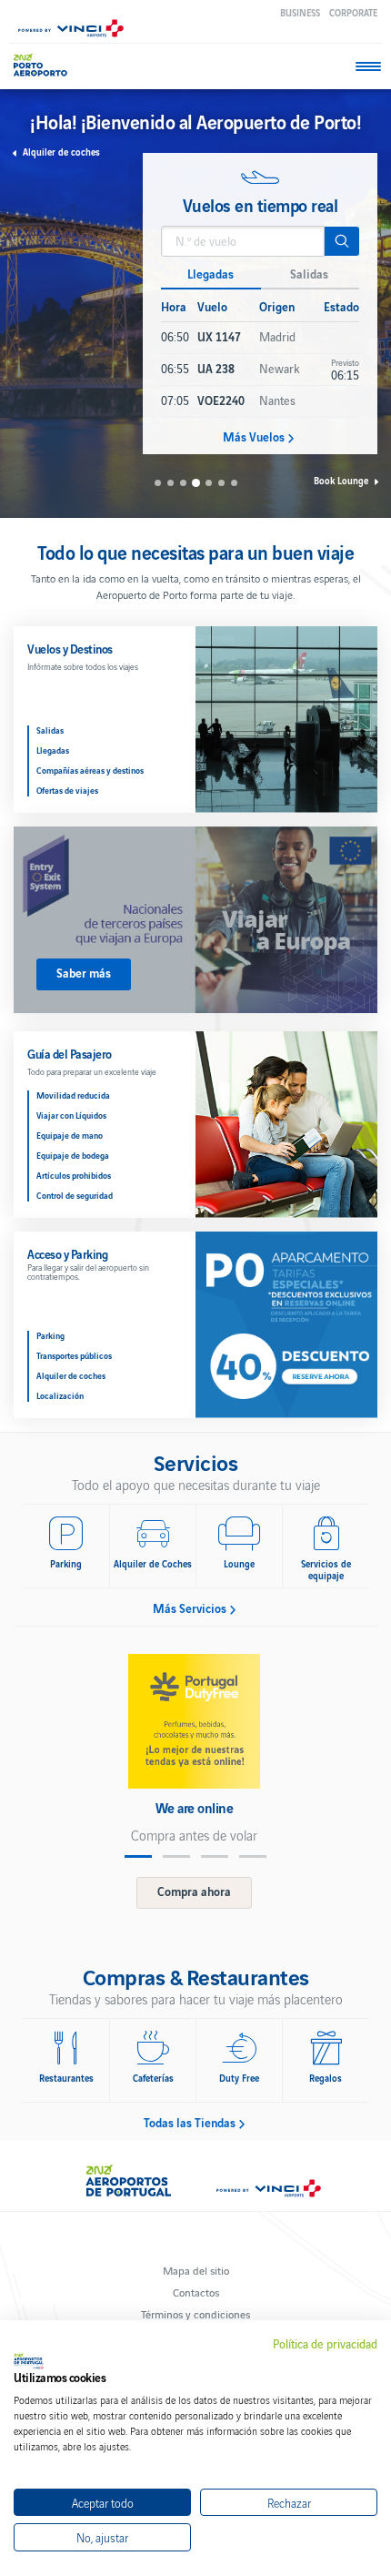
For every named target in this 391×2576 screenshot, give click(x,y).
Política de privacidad (325, 2344)
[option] (260, 304)
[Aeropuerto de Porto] (45, 65)
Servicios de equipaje (326, 1569)
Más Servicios (190, 1608)
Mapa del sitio (196, 2270)
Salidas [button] (309, 274)
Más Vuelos (254, 437)
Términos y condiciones (195, 2313)
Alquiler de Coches (153, 1563)
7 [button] (234, 483)
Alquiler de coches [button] (61, 152)
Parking (66, 1563)
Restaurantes (66, 2078)
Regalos (326, 2078)
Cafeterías (153, 2078)
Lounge (239, 1563)
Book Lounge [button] (341, 480)
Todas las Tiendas (190, 2123)
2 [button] (170, 483)
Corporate (353, 12)
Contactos (196, 2292)
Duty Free (239, 2078)
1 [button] (158, 483)
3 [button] (183, 483)
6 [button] (221, 483)
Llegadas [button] (211, 274)
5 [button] (209, 483)
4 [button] (195, 483)
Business (300, 12)
